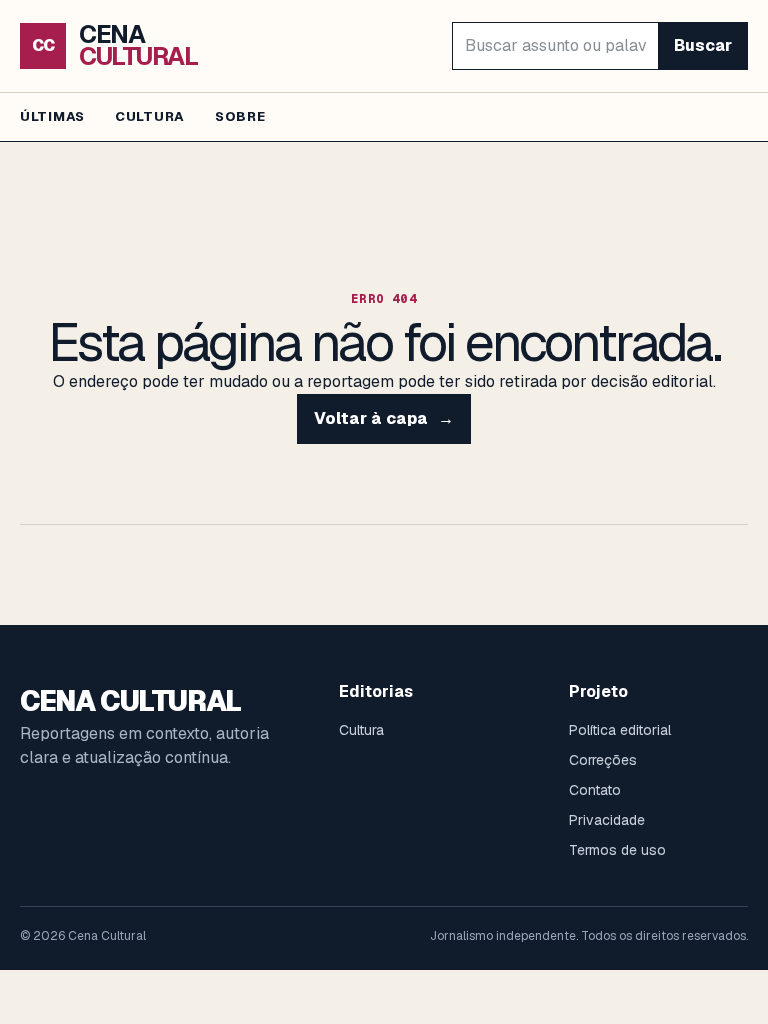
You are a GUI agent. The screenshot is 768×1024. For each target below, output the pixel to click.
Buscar (703, 45)
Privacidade (607, 820)
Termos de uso (617, 850)
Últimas (52, 116)
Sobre (240, 116)
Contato (595, 790)
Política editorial (620, 730)
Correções (603, 760)
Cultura (150, 116)
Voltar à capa (384, 418)
